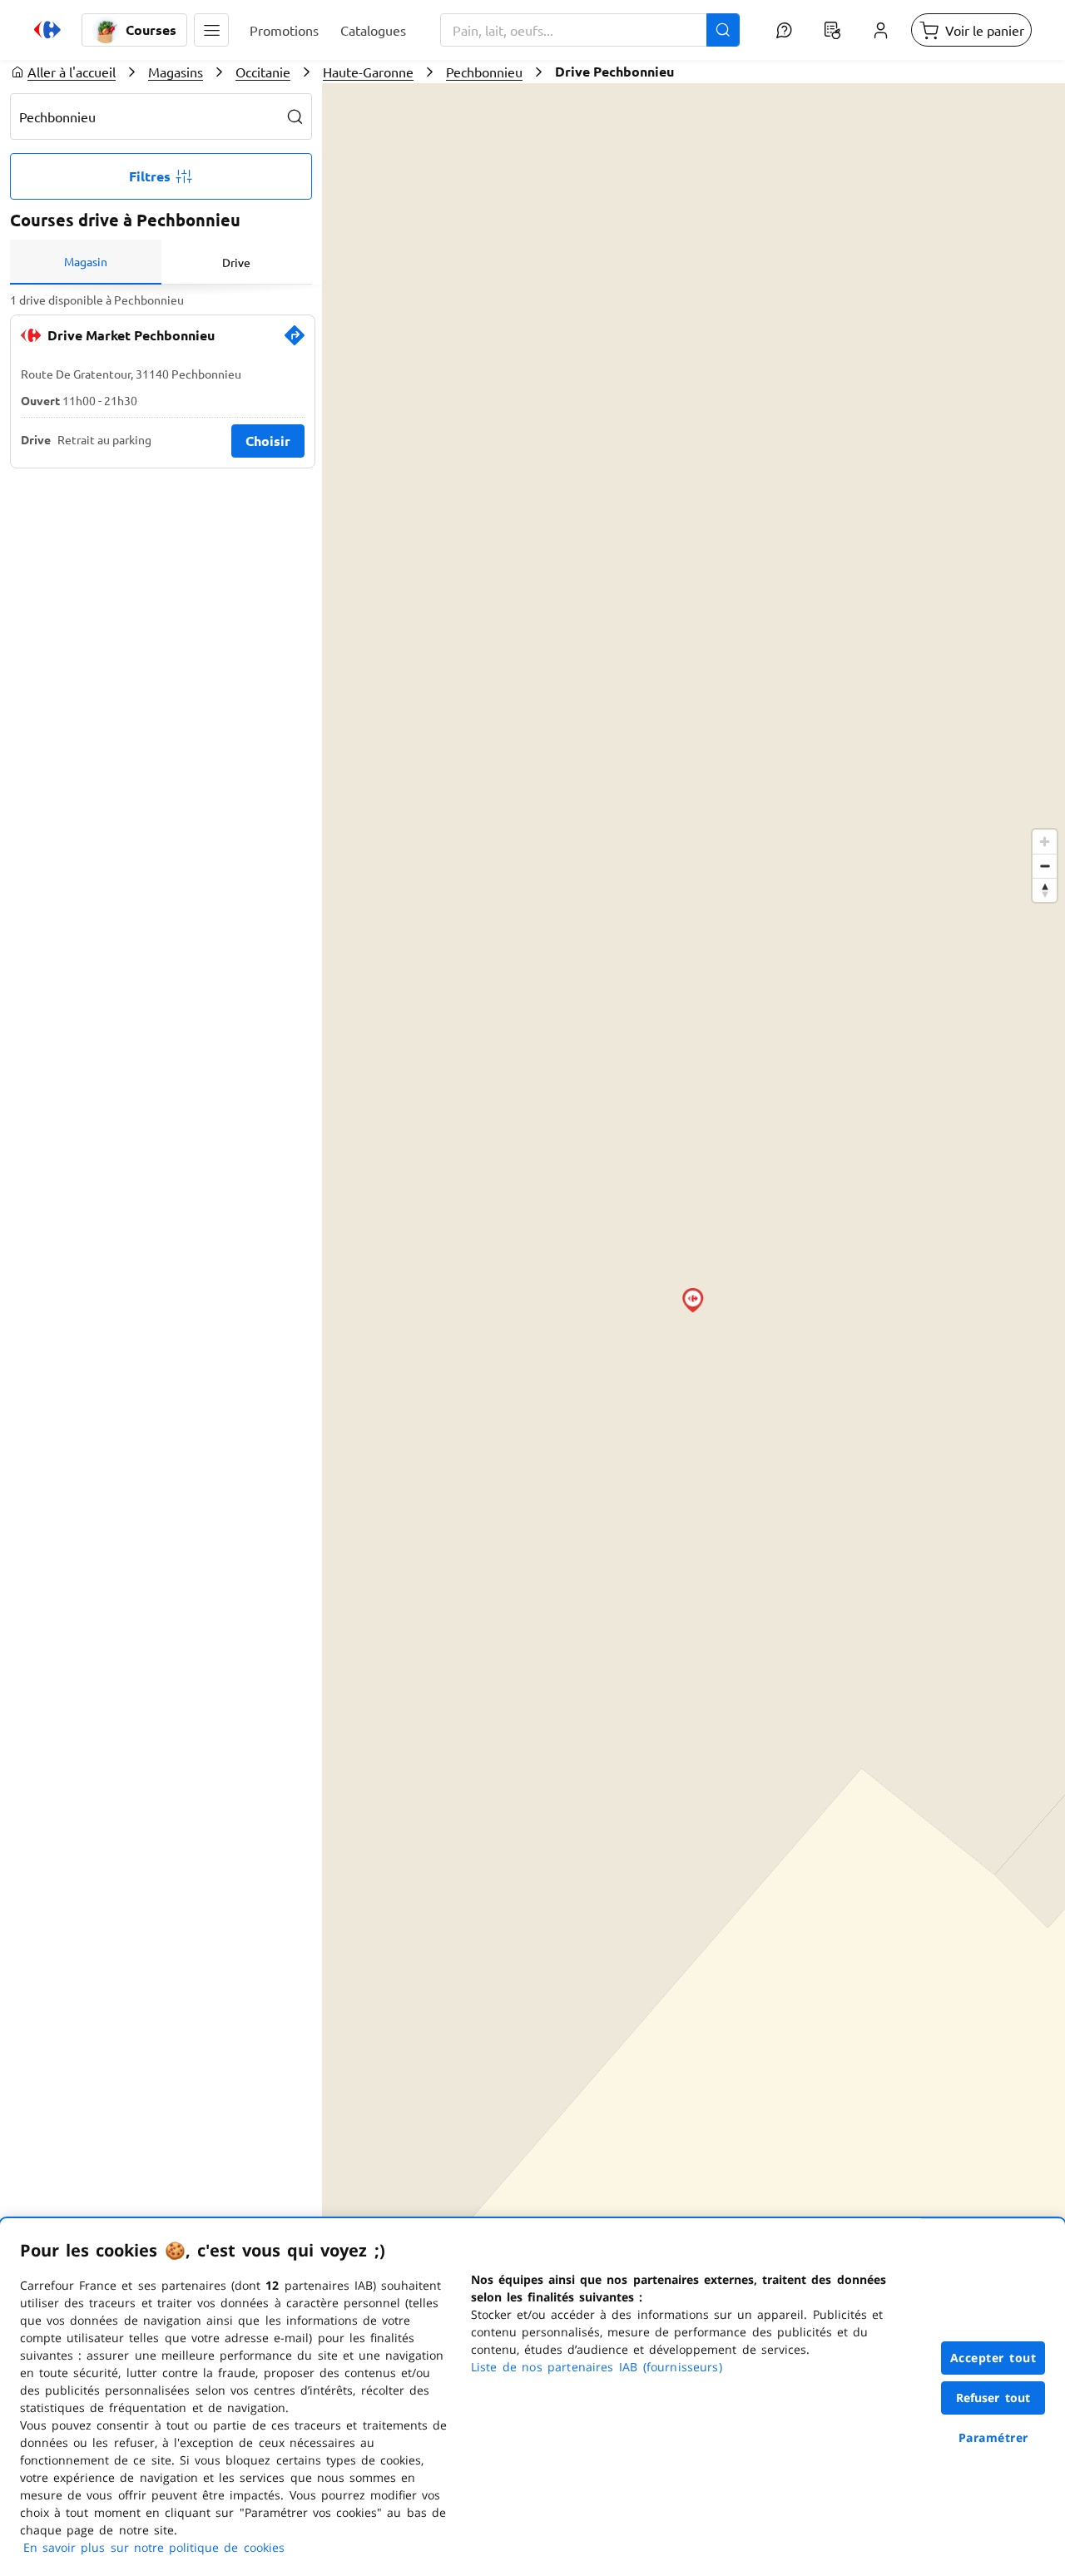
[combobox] (590, 30)
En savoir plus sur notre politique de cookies (154, 2547)
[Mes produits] (832, 30)
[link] (295, 342)
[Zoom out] (1045, 866)
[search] (295, 116)
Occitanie (263, 72)
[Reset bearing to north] (1045, 890)
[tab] (86, 262)
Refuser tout (993, 2398)
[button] (211, 30)
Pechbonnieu (484, 72)
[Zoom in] (1045, 842)
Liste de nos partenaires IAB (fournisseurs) (597, 2367)
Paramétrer (993, 2437)
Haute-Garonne (368, 72)
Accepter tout (993, 2358)
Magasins (176, 72)
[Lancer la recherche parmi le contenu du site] (723, 30)
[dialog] (532, 2397)
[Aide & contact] (784, 30)
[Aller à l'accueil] (47, 30)
